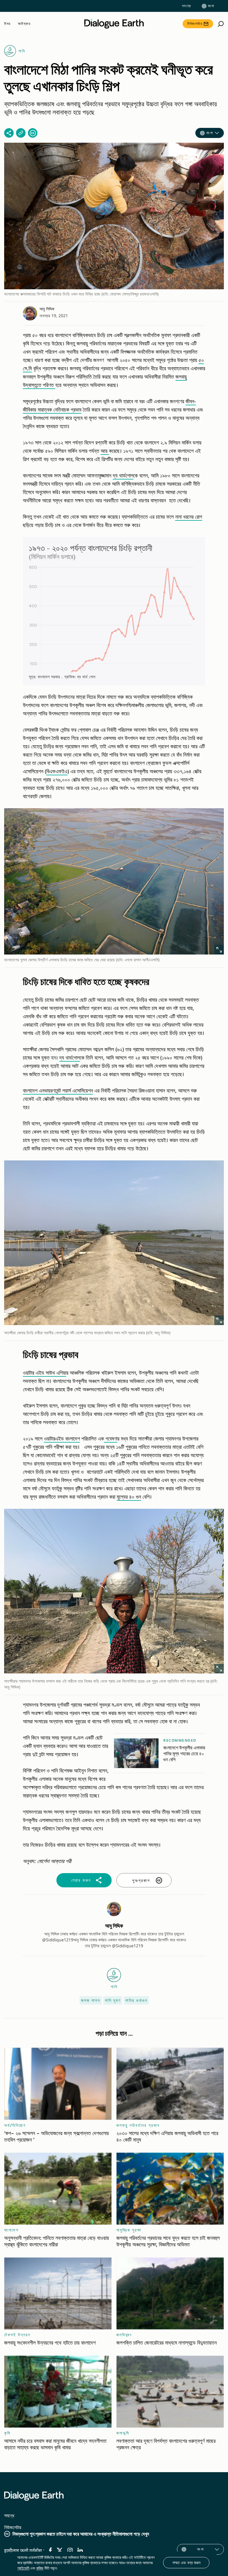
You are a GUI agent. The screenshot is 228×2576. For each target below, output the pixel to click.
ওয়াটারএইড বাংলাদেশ (62, 1438)
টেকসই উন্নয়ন (17, 2335)
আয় (105, 451)
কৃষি (7, 2433)
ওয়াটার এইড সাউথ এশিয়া (45, 1373)
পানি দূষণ (113, 2000)
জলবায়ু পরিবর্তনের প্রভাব (138, 2125)
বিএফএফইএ (57, 771)
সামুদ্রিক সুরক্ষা (129, 2230)
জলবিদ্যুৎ (124, 2335)
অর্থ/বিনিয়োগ (15, 2125)
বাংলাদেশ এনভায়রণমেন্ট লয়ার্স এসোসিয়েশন (58, 1090)
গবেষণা (111, 1438)
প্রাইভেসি (23, 2568)
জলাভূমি (123, 2433)
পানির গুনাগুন (136, 2000)
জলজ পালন (91, 2000)
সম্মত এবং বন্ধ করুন (186, 2562)
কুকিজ (40, 2568)
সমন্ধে (187, 6)
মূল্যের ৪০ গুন (129, 1497)
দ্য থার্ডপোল (123, 475)
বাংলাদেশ (11, 2230)
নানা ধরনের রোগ (189, 517)
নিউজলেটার (195, 24)
